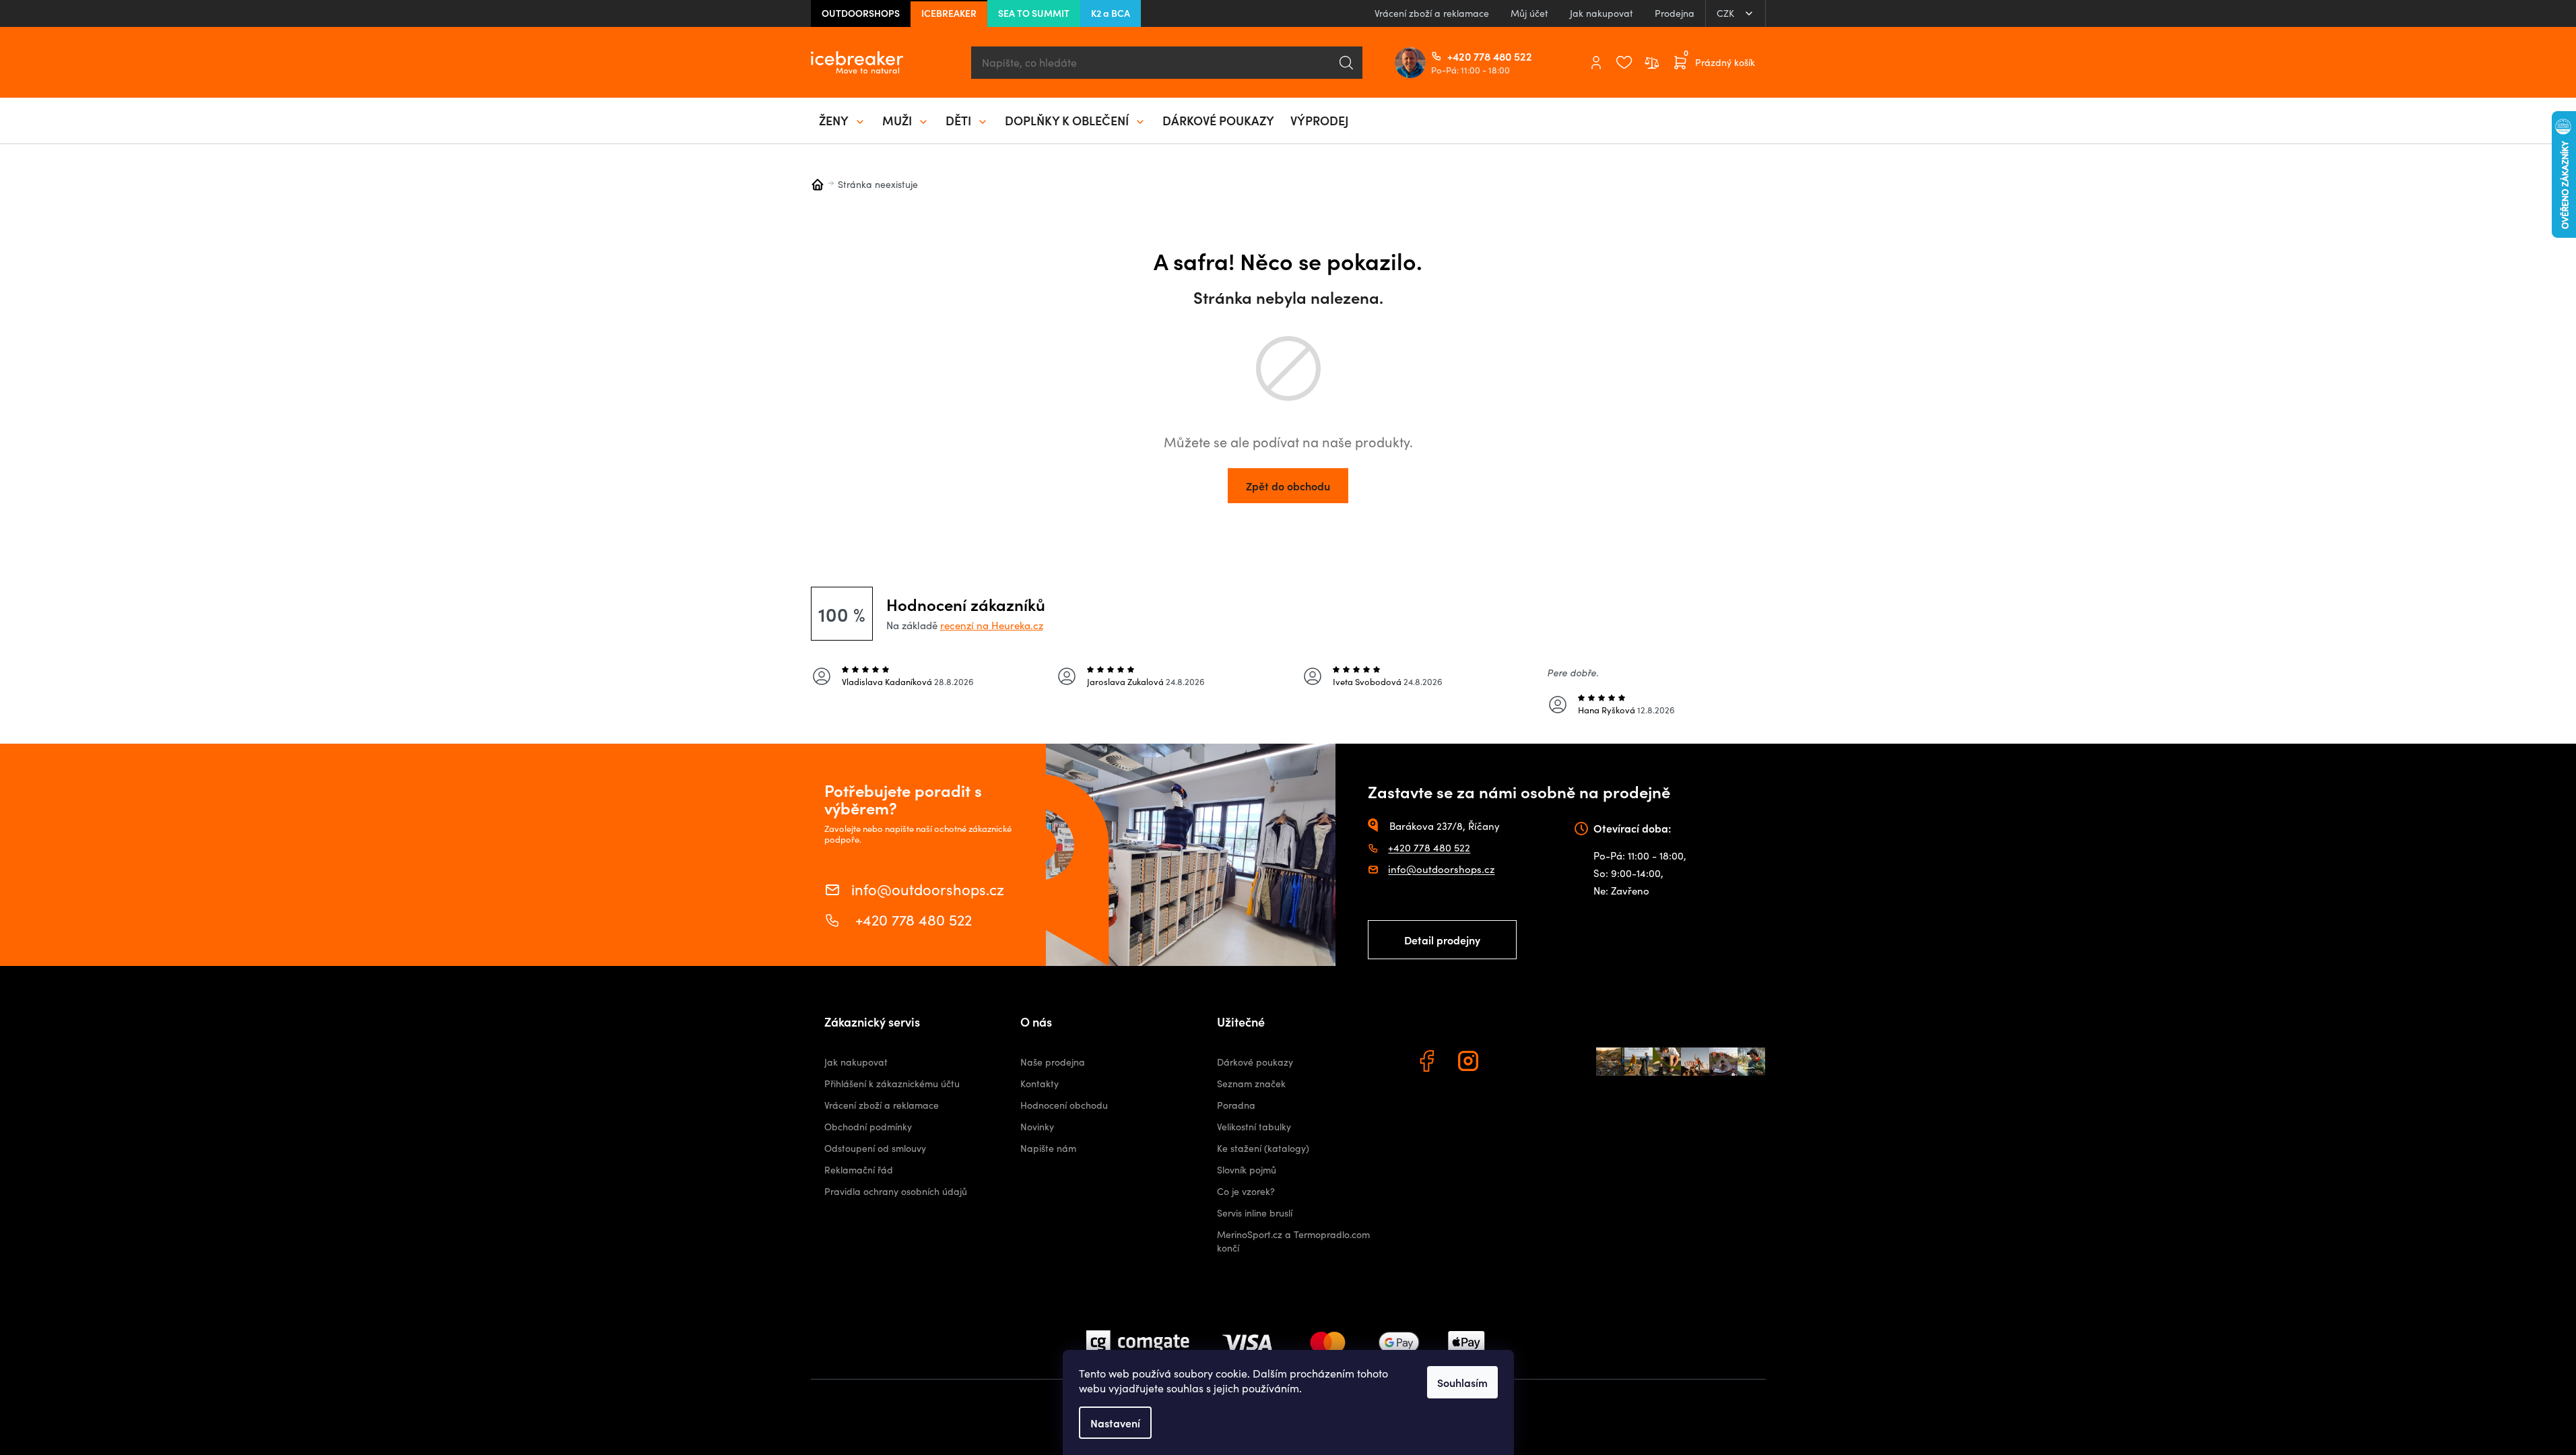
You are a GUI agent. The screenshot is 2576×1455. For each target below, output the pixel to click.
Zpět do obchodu (1288, 486)
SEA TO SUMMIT (1034, 13)
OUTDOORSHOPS (861, 13)
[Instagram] (1470, 1063)
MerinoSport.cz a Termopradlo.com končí (1293, 1241)
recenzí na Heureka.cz (992, 625)
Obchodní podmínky (868, 1127)
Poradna (1236, 1105)
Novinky (1037, 1127)
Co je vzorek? (1246, 1191)
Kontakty (1039, 1084)
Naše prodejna (1053, 1062)
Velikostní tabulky (1254, 1127)
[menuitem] (843, 121)
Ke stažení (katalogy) (1263, 1148)
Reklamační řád (859, 1170)
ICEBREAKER (949, 13)
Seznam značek (1251, 1084)
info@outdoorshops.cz (928, 888)
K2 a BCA (1111, 13)
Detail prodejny (1442, 940)
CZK (1727, 13)
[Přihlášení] (1596, 63)
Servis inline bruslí (1255, 1213)
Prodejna (1675, 13)
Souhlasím (1462, 1382)
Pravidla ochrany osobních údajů (896, 1191)
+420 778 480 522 (1453, 56)
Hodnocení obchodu (1064, 1105)
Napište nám (1048, 1148)
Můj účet (1529, 13)
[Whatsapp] (1512, 1063)
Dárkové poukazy (1255, 1062)
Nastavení (1115, 1423)
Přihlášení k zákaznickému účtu (892, 1084)
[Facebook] (1428, 1063)
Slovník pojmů (1247, 1170)
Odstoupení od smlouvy (875, 1148)
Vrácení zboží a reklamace (1432, 13)
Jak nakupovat (1601, 13)
